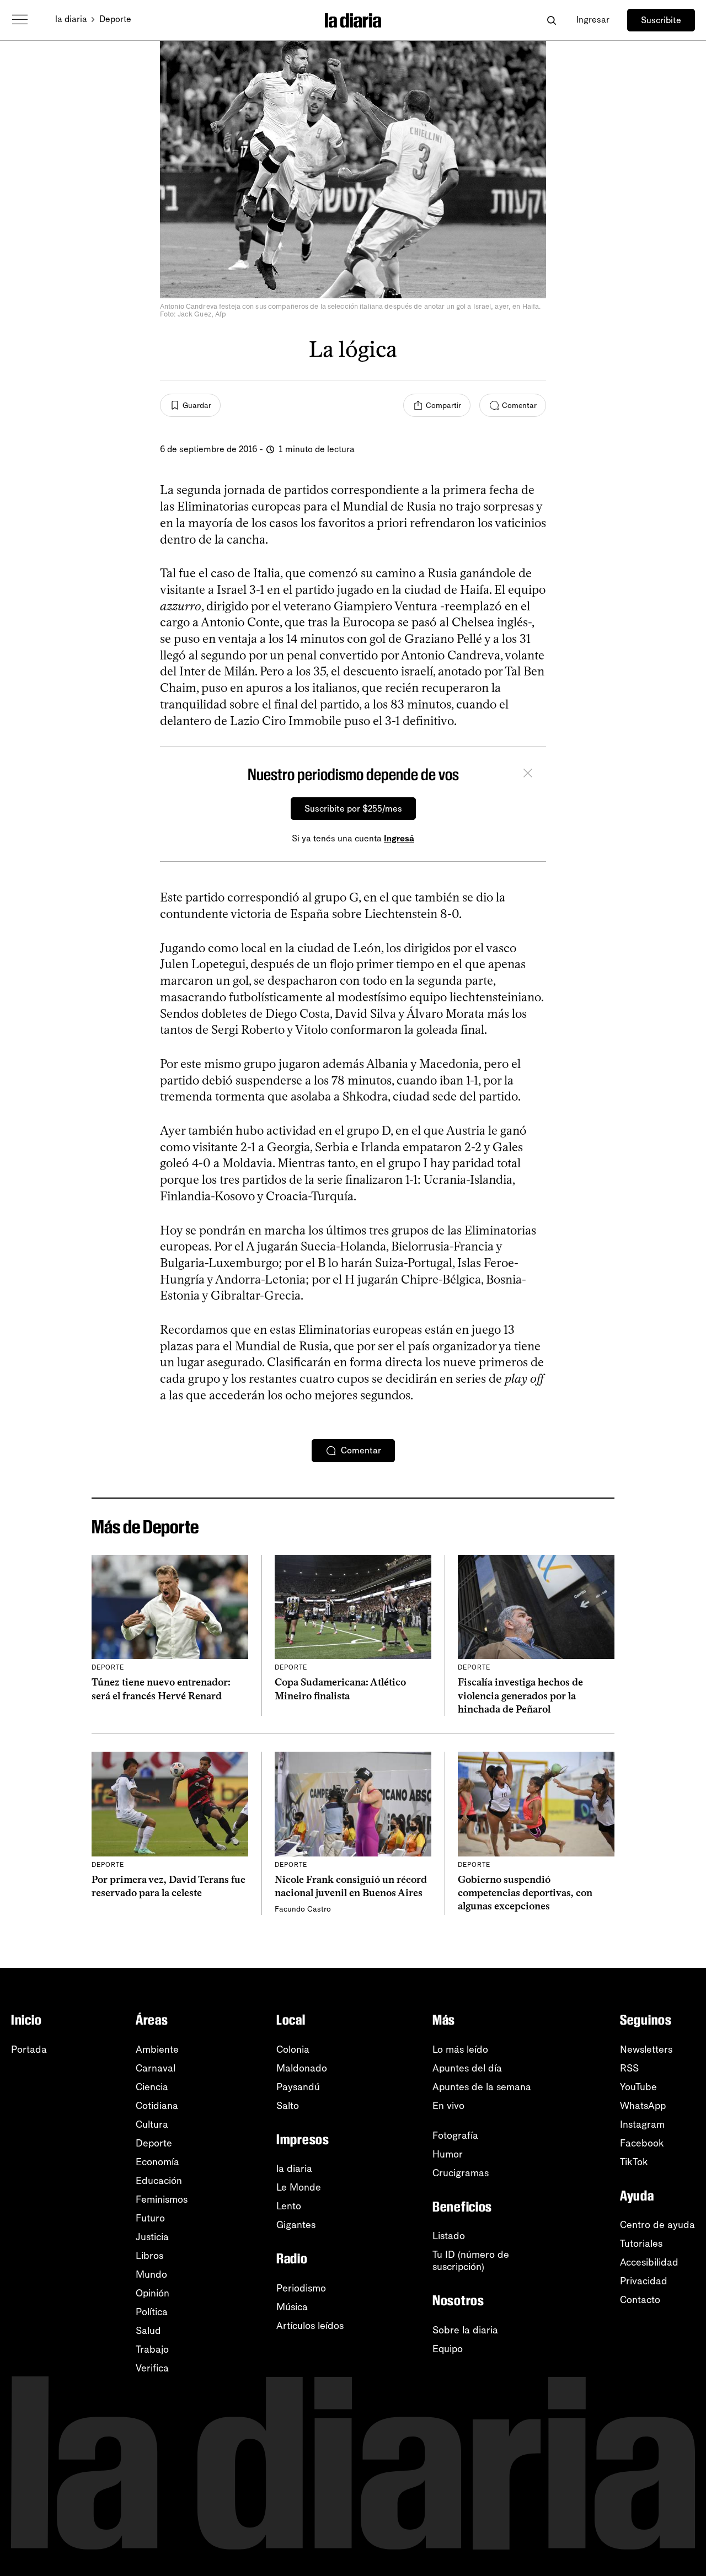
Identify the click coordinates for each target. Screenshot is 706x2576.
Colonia (293, 2049)
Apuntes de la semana (482, 2087)
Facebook (642, 2143)
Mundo (151, 2274)
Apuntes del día (467, 2068)
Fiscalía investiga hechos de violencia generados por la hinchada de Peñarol (520, 1696)
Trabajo (152, 2349)
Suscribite (661, 20)
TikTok (634, 2162)
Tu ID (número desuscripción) (471, 2261)
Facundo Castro (303, 1909)
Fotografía (455, 2135)
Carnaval (156, 2068)
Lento (289, 2206)
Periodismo (301, 2288)
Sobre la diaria (465, 2330)
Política (152, 2312)
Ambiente (157, 2049)
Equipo (448, 2349)
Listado (449, 2236)
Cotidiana (157, 2106)
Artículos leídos (310, 2326)
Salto (288, 2106)
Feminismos (162, 2199)
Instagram (642, 2124)
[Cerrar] (528, 775)
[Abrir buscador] (551, 20)
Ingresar (593, 20)
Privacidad (644, 2281)
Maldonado (302, 2068)
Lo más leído (460, 2049)
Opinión (153, 2293)
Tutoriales (641, 2244)
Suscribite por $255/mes (353, 809)
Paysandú (298, 2087)
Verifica (152, 2368)
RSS (629, 2068)
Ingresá (399, 838)
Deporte (115, 19)
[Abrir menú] (20, 20)
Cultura (152, 2124)
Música (292, 2307)
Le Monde (299, 2187)
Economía (157, 2162)
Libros (149, 2256)
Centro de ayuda (657, 2225)
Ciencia (152, 2087)
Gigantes (296, 2225)
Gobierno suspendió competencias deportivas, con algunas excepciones (525, 1893)
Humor (448, 2154)
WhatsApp (643, 2106)
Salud (148, 2331)
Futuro (150, 2218)
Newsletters (646, 2049)
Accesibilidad (649, 2262)
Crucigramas (461, 2173)
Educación (159, 2181)
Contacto (640, 2300)
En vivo (448, 2106)
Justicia (152, 2237)
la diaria (71, 19)
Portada (29, 2049)
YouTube (638, 2087)
